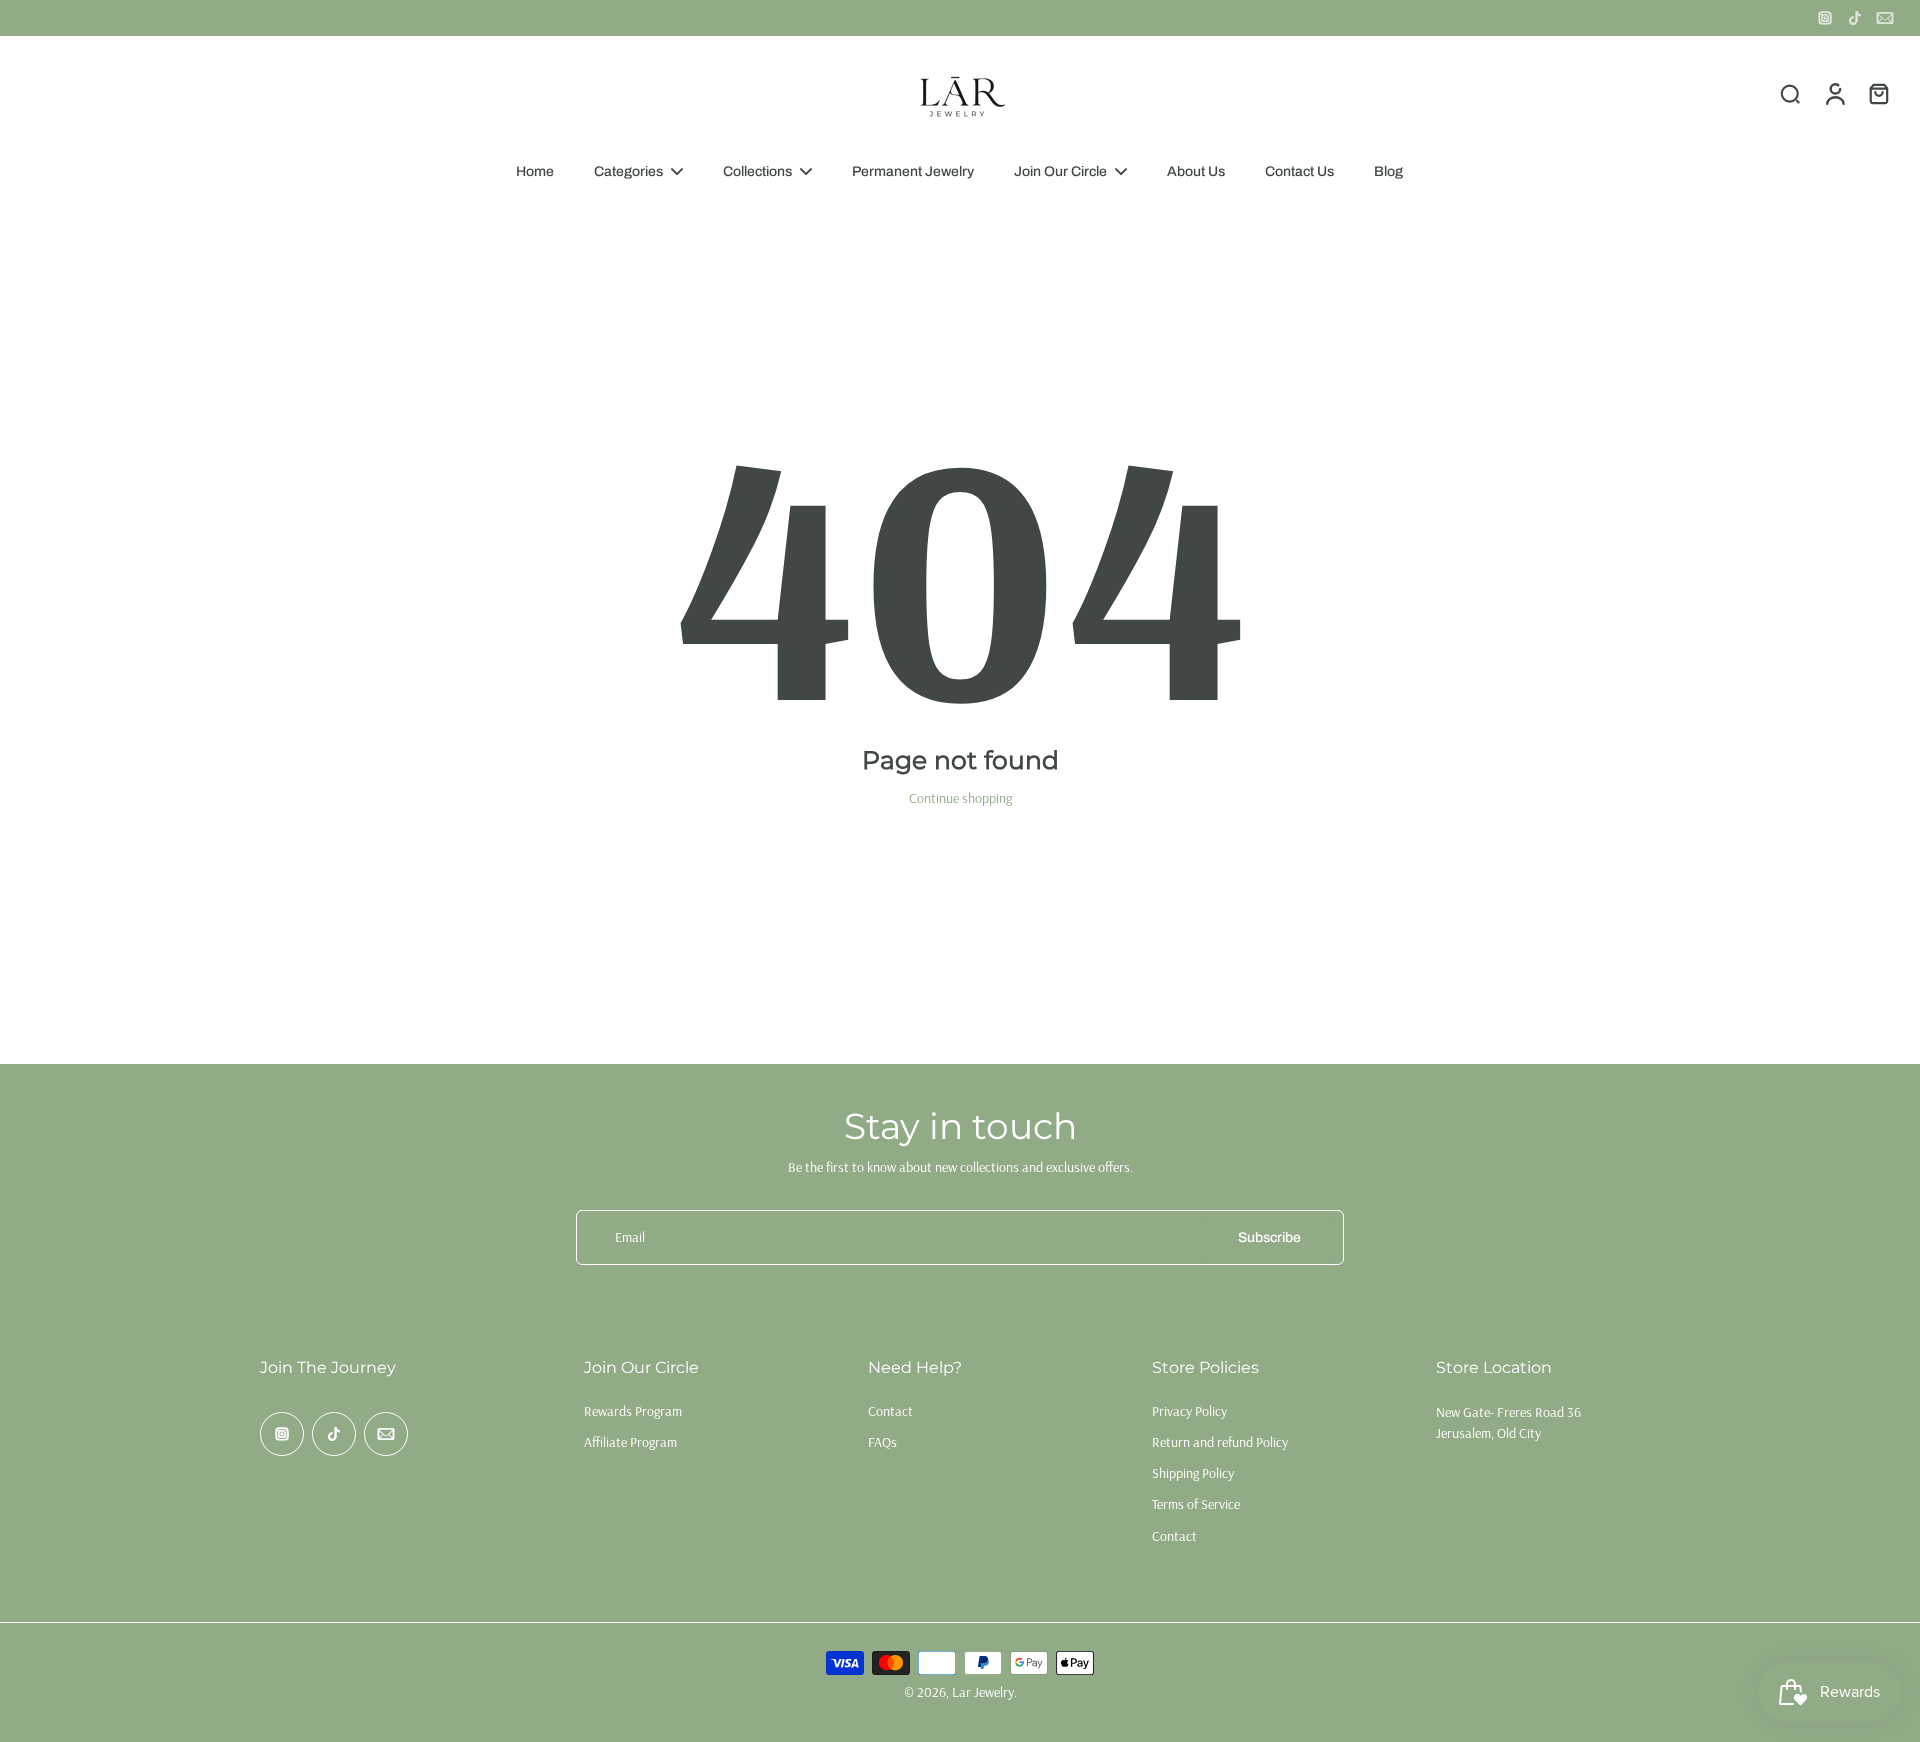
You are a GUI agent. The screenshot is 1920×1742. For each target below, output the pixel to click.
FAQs (882, 1442)
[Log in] (1834, 93)
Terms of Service (1196, 1504)
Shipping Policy (1193, 1473)
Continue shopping (960, 798)
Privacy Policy (1189, 1411)
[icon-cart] (1878, 93)
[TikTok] (1855, 18)
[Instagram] (1825, 18)
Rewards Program (633, 1411)
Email (630, 1237)
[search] (1790, 93)
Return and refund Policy (1220, 1442)
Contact (890, 1411)
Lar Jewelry (983, 1692)
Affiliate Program (630, 1442)
